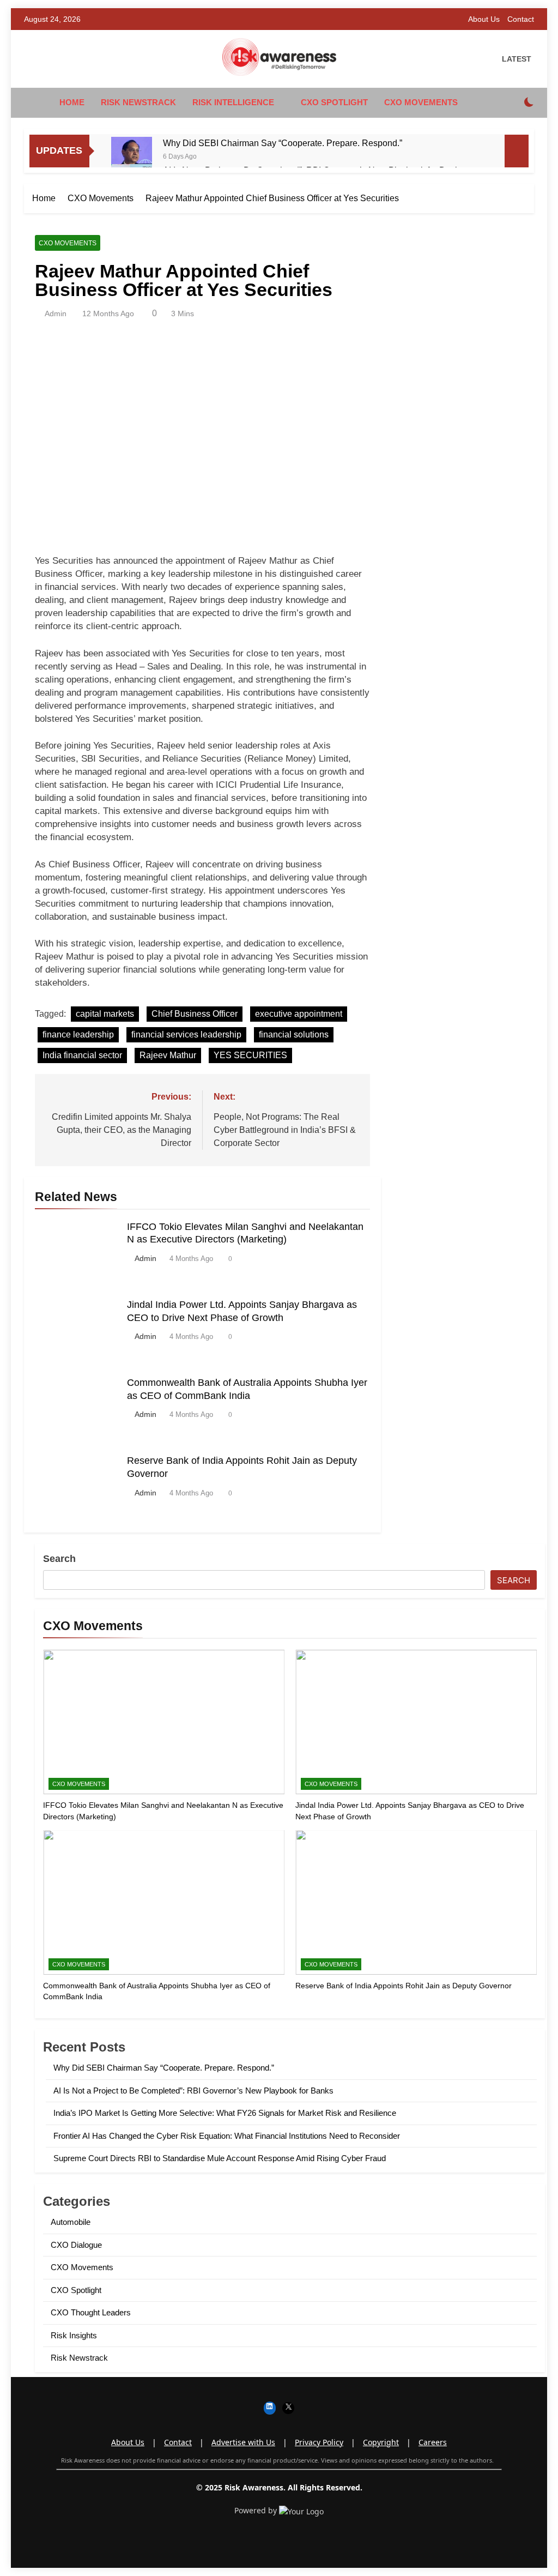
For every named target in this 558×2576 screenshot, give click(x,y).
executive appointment (299, 1014)
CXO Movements (421, 102)
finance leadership (78, 1034)
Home (72, 102)
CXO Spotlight (334, 102)
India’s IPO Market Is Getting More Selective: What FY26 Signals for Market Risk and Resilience (225, 2113)
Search (59, 1559)
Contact (521, 19)
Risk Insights (74, 2335)
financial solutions (294, 1034)
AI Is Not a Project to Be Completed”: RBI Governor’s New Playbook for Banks (193, 2091)
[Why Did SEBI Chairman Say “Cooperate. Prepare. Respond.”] (132, 157)
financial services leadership (186, 1034)
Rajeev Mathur (168, 1055)
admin (56, 313)
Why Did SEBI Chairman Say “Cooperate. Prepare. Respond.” (283, 143)
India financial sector (82, 1055)
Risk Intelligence (233, 102)
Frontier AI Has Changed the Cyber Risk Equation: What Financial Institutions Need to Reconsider (227, 2136)
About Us (484, 19)
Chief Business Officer (195, 1014)
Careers (433, 2442)
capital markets (105, 1014)
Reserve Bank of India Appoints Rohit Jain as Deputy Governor (404, 1986)
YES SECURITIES (250, 1055)
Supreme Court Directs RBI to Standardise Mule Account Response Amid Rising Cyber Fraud (220, 2158)
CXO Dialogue (76, 2245)
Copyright (381, 2442)
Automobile (71, 2222)
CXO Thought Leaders (91, 2312)
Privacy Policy (319, 2442)
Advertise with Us (243, 2442)
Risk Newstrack (138, 102)
